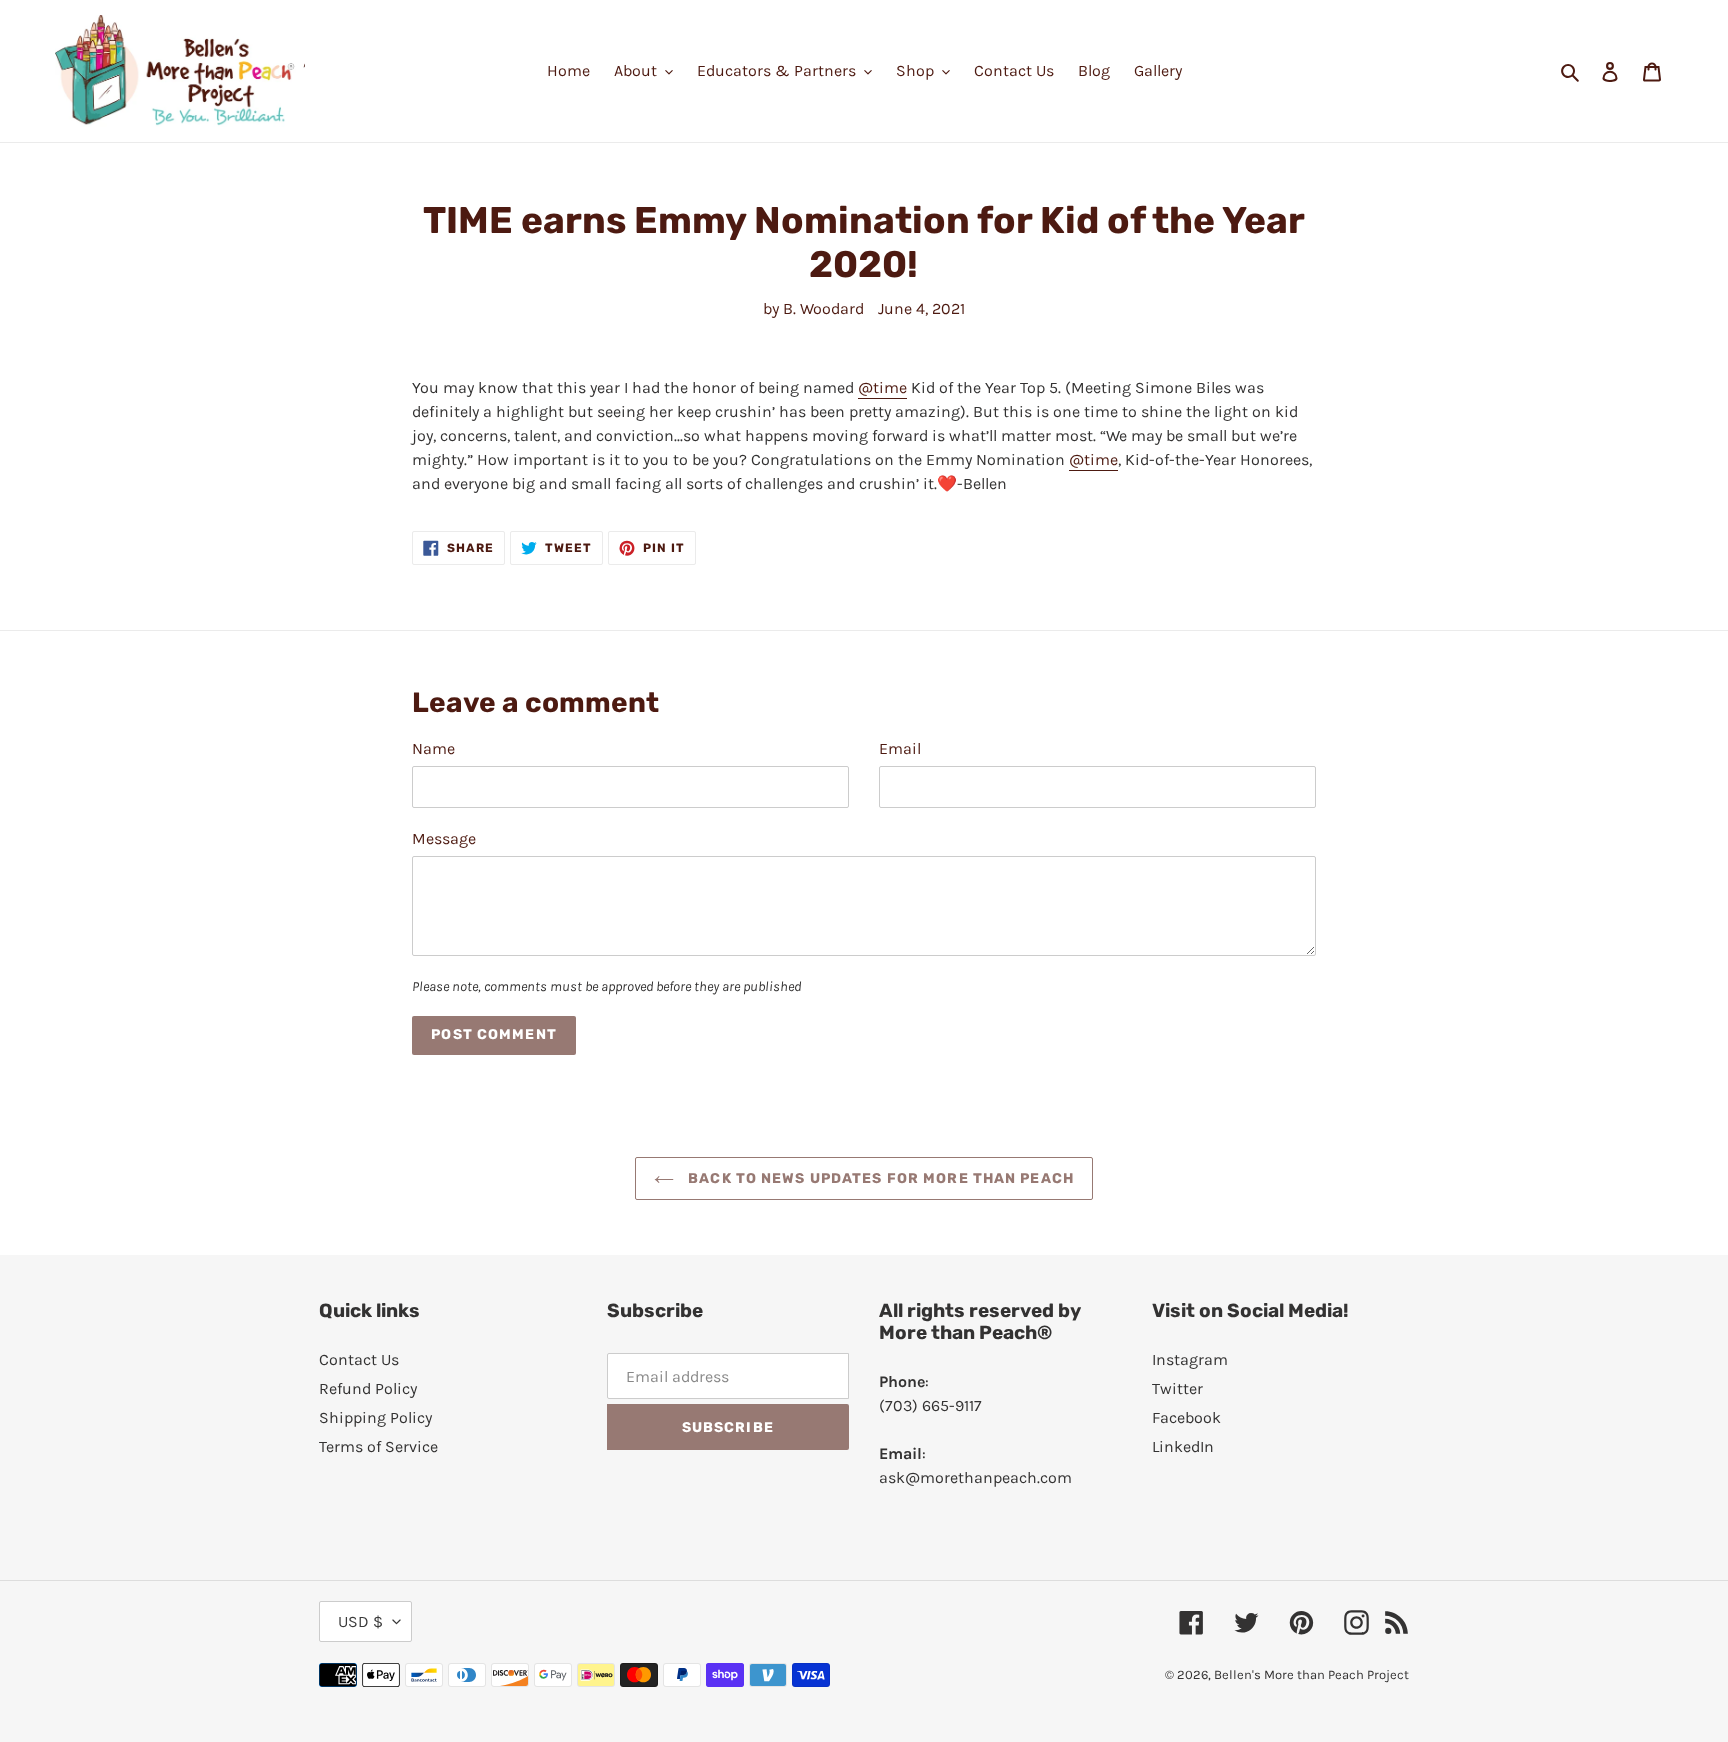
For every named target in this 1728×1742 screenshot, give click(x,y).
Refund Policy (368, 1388)
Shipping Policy (375, 1417)
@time (882, 387)
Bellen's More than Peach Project (1311, 1674)
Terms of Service (378, 1446)
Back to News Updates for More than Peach (879, 1178)
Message (444, 838)
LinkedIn (1183, 1446)
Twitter (1177, 1388)
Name (433, 748)
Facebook (1186, 1417)
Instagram (1190, 1359)
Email (900, 748)
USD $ (360, 1621)
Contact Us (359, 1359)
